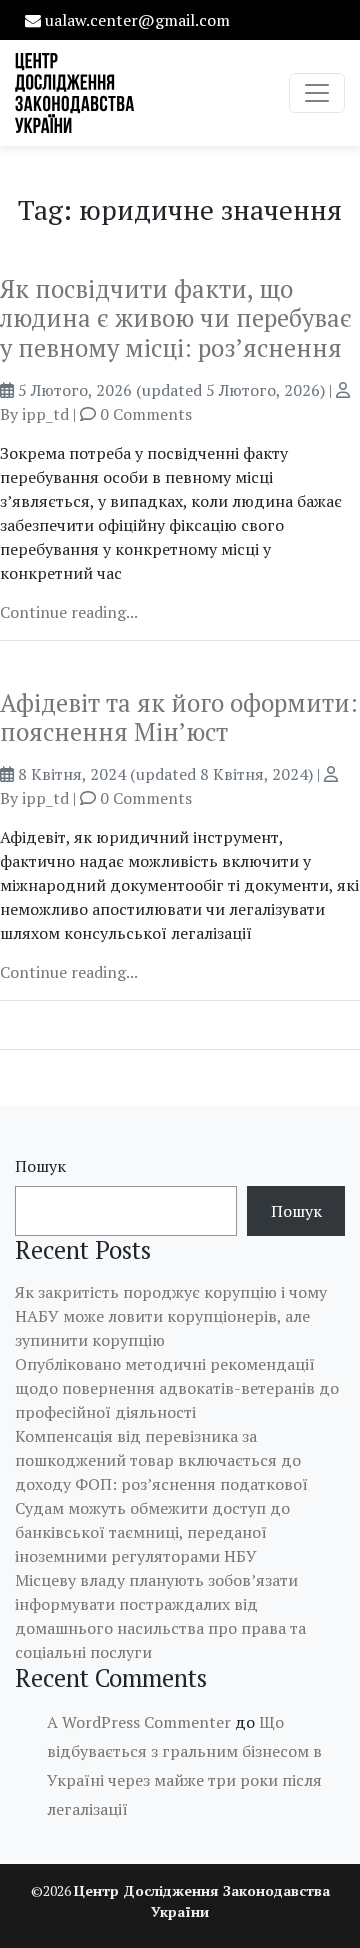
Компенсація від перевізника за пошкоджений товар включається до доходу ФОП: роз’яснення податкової (161, 1460)
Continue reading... (69, 612)
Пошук (40, 1166)
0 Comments (146, 414)
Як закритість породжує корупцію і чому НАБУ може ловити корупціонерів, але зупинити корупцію (171, 1316)
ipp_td (45, 414)
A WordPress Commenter (139, 1722)
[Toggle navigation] (317, 93)
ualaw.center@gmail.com (137, 20)
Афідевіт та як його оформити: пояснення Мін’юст (179, 717)
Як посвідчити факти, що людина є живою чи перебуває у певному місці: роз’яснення (176, 318)
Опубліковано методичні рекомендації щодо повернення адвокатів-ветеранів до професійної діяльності (177, 1388)
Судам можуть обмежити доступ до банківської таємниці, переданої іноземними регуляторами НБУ (152, 1532)
